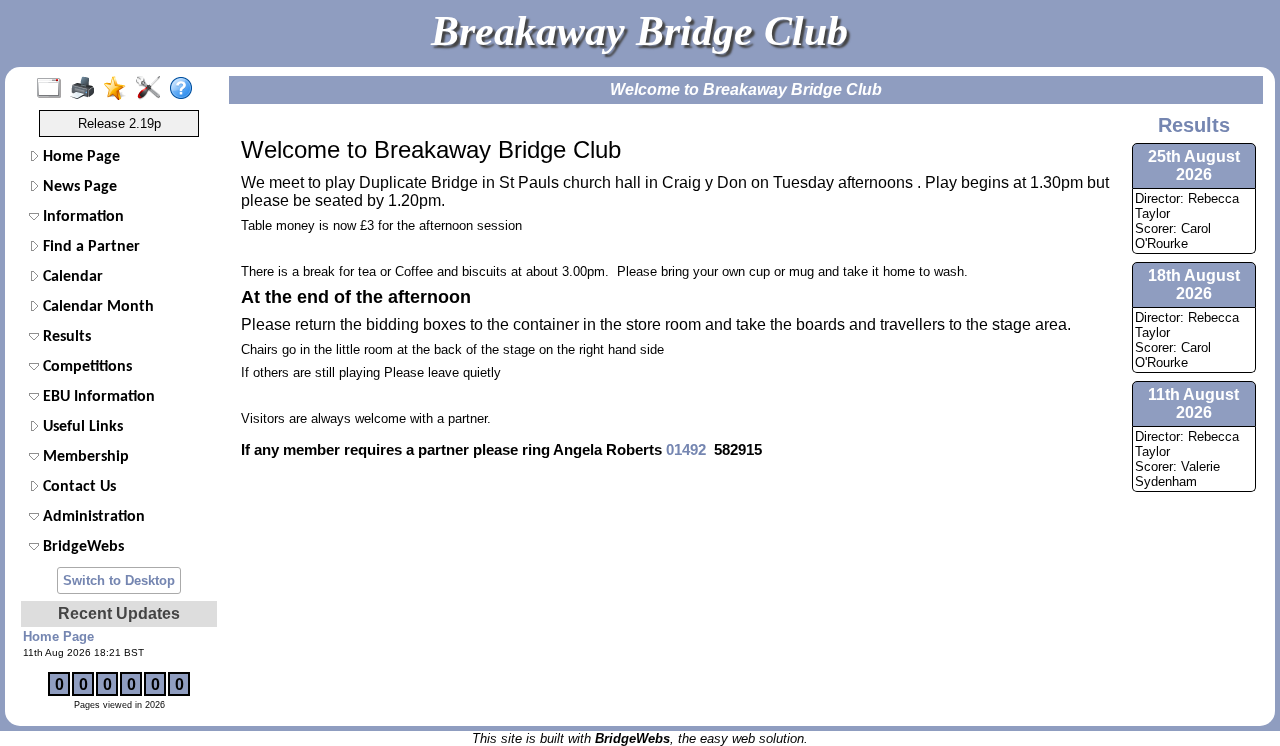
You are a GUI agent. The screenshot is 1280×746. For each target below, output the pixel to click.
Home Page (79, 157)
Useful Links (81, 427)
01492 (688, 449)
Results (65, 337)
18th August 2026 (1194, 284)
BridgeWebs (81, 547)
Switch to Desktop (119, 580)
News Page (78, 187)
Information (81, 217)
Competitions (85, 367)
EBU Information (97, 397)
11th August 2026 (1193, 403)
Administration (92, 517)
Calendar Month (96, 307)
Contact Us (77, 487)
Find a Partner (89, 247)
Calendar (71, 277)
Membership (84, 457)
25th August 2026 (1194, 165)
